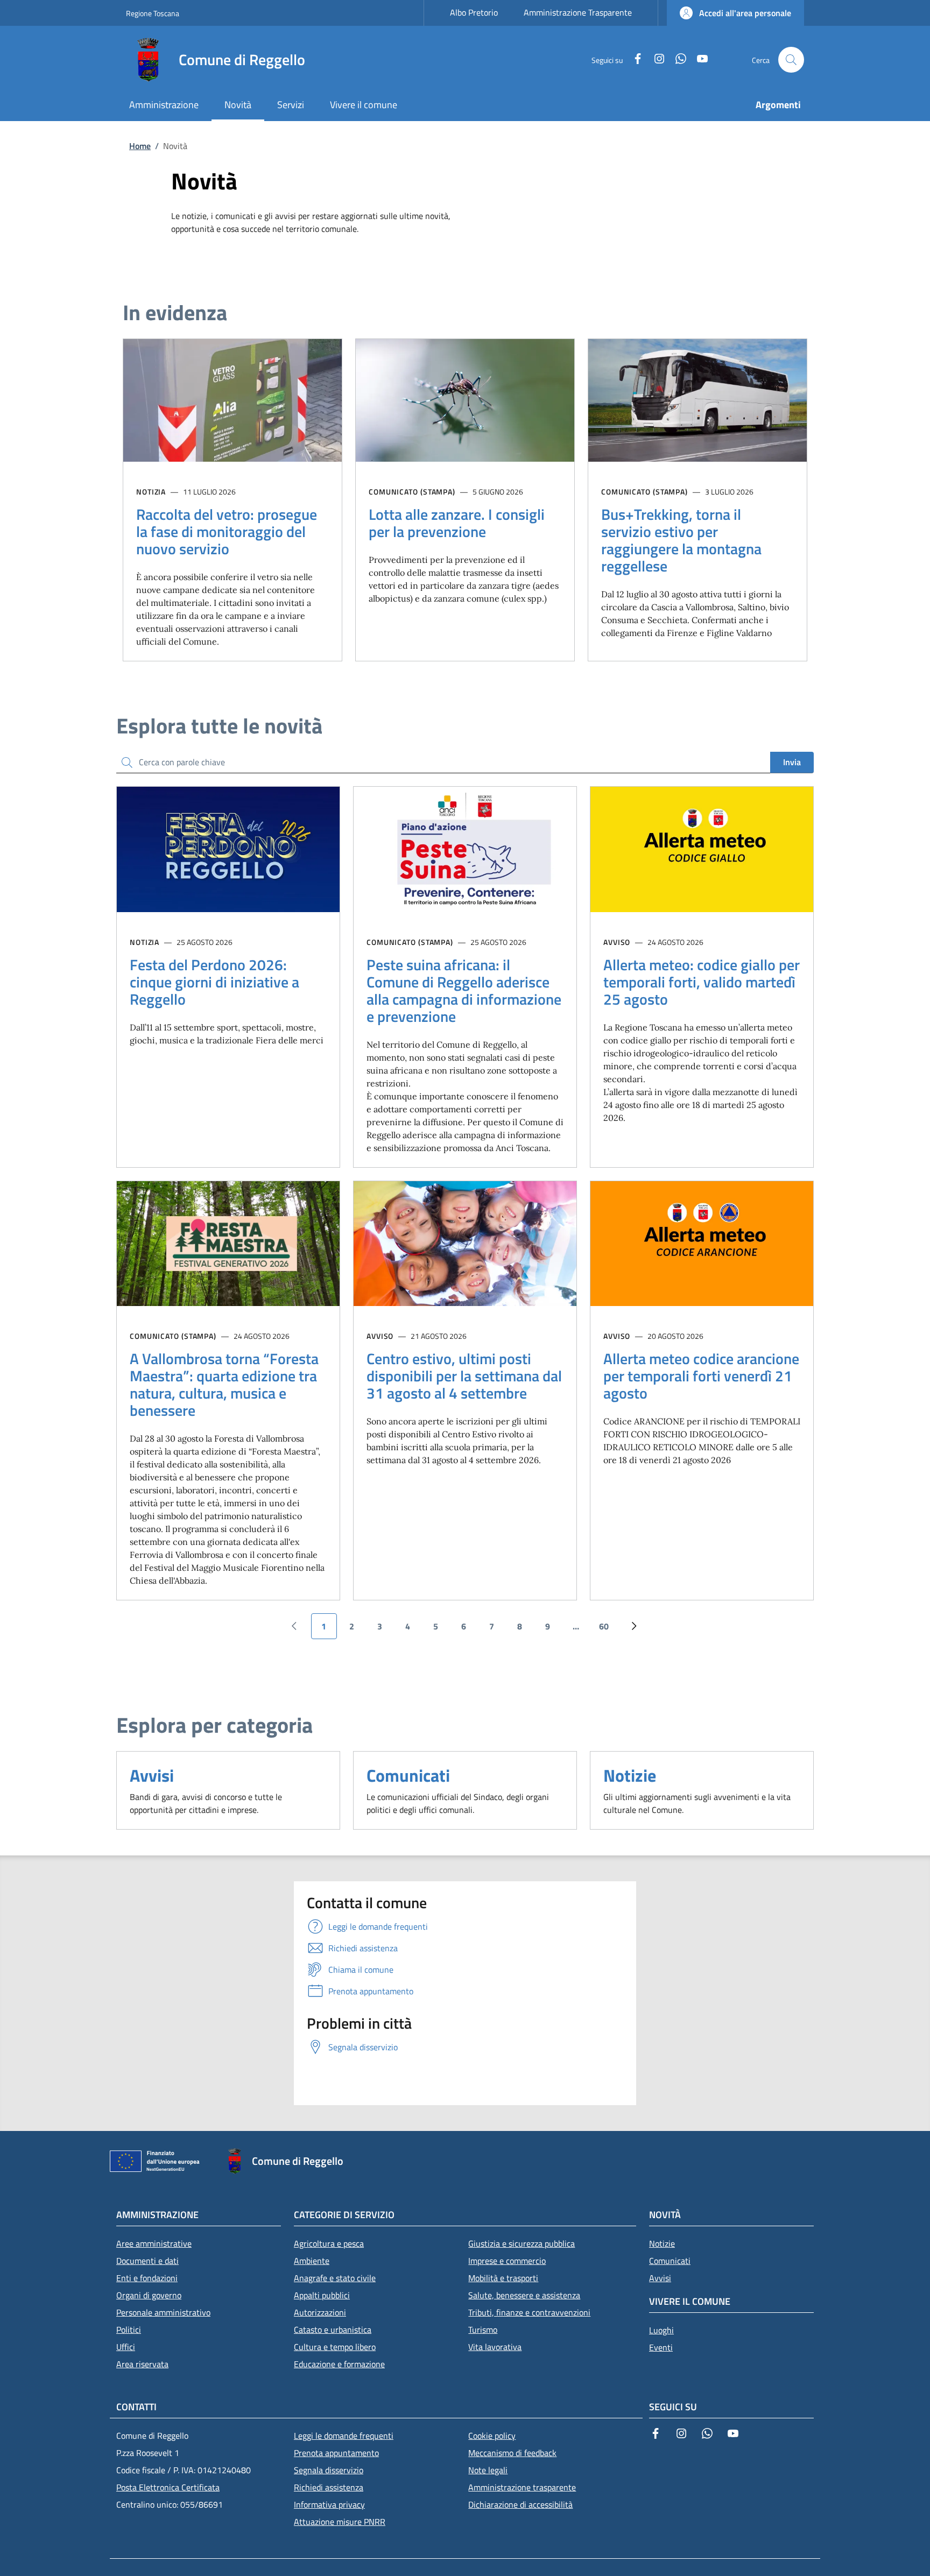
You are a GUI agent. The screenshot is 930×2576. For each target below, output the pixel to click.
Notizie (630, 1775)
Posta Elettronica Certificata (168, 2487)
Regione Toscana (153, 13)
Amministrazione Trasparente (578, 12)
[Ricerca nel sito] (791, 60)
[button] (735, 13)
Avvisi (152, 1775)
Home (140, 146)
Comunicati (408, 1775)
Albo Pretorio (474, 12)
